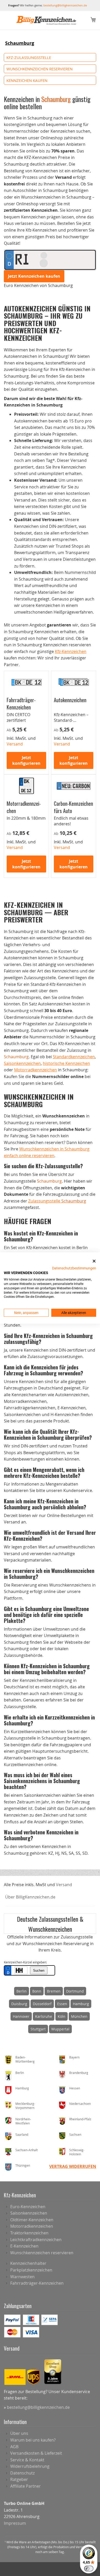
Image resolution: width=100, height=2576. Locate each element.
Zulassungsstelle (57, 1201)
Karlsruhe (44, 2016)
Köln (62, 2016)
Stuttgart (38, 2029)
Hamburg (81, 2004)
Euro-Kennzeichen (28, 2207)
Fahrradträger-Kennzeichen (21, 703)
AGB (14, 2447)
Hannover (21, 2016)
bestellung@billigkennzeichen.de (65, 5)
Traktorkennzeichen (29, 2233)
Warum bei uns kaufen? (33, 2440)
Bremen (54, 1991)
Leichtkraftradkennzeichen (36, 2240)
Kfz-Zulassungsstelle (29, 57)
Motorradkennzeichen (24, 807)
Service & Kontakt (27, 2460)
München (79, 2016)
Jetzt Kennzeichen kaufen (34, 276)
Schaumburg (20, 43)
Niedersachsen (80, 2104)
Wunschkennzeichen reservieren (39, 69)
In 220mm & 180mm (26, 818)
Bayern (74, 2057)
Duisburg (19, 2004)
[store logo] (46, 20)
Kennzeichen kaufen (27, 80)
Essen (62, 2004)
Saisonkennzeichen (22, 1063)
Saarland (22, 2134)
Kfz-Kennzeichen (71, 651)
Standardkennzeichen (74, 1057)
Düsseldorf (42, 2004)
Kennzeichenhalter (28, 2263)
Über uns (19, 2433)
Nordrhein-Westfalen (23, 2121)
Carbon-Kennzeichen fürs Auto (73, 807)
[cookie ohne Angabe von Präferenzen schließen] (94, 1261)
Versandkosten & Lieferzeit (36, 2453)
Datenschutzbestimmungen (74, 1268)
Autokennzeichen (70, 700)
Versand (64, 1885)
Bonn (37, 1991)
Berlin (22, 1991)
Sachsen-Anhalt (27, 2150)
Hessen (75, 2088)
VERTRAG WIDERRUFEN (73, 2166)
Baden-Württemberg (25, 2059)
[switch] (89, 2569)
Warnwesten (22, 2277)
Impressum (15, 2523)
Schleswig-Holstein (77, 2152)
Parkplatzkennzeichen (31, 2270)
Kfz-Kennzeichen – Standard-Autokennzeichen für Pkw (71, 723)
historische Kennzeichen (66, 1063)
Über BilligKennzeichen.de (30, 1897)
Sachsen (75, 2134)
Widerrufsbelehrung (30, 2466)
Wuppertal (60, 2029)
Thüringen (23, 2165)
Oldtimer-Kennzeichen (32, 2220)
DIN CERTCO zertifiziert (18, 717)
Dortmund (75, 1991)
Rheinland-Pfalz (80, 2119)
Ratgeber (19, 2479)
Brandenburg (79, 2073)
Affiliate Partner (26, 2486)
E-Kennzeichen (24, 2246)
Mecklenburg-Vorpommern (25, 2106)
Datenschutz (22, 2473)
